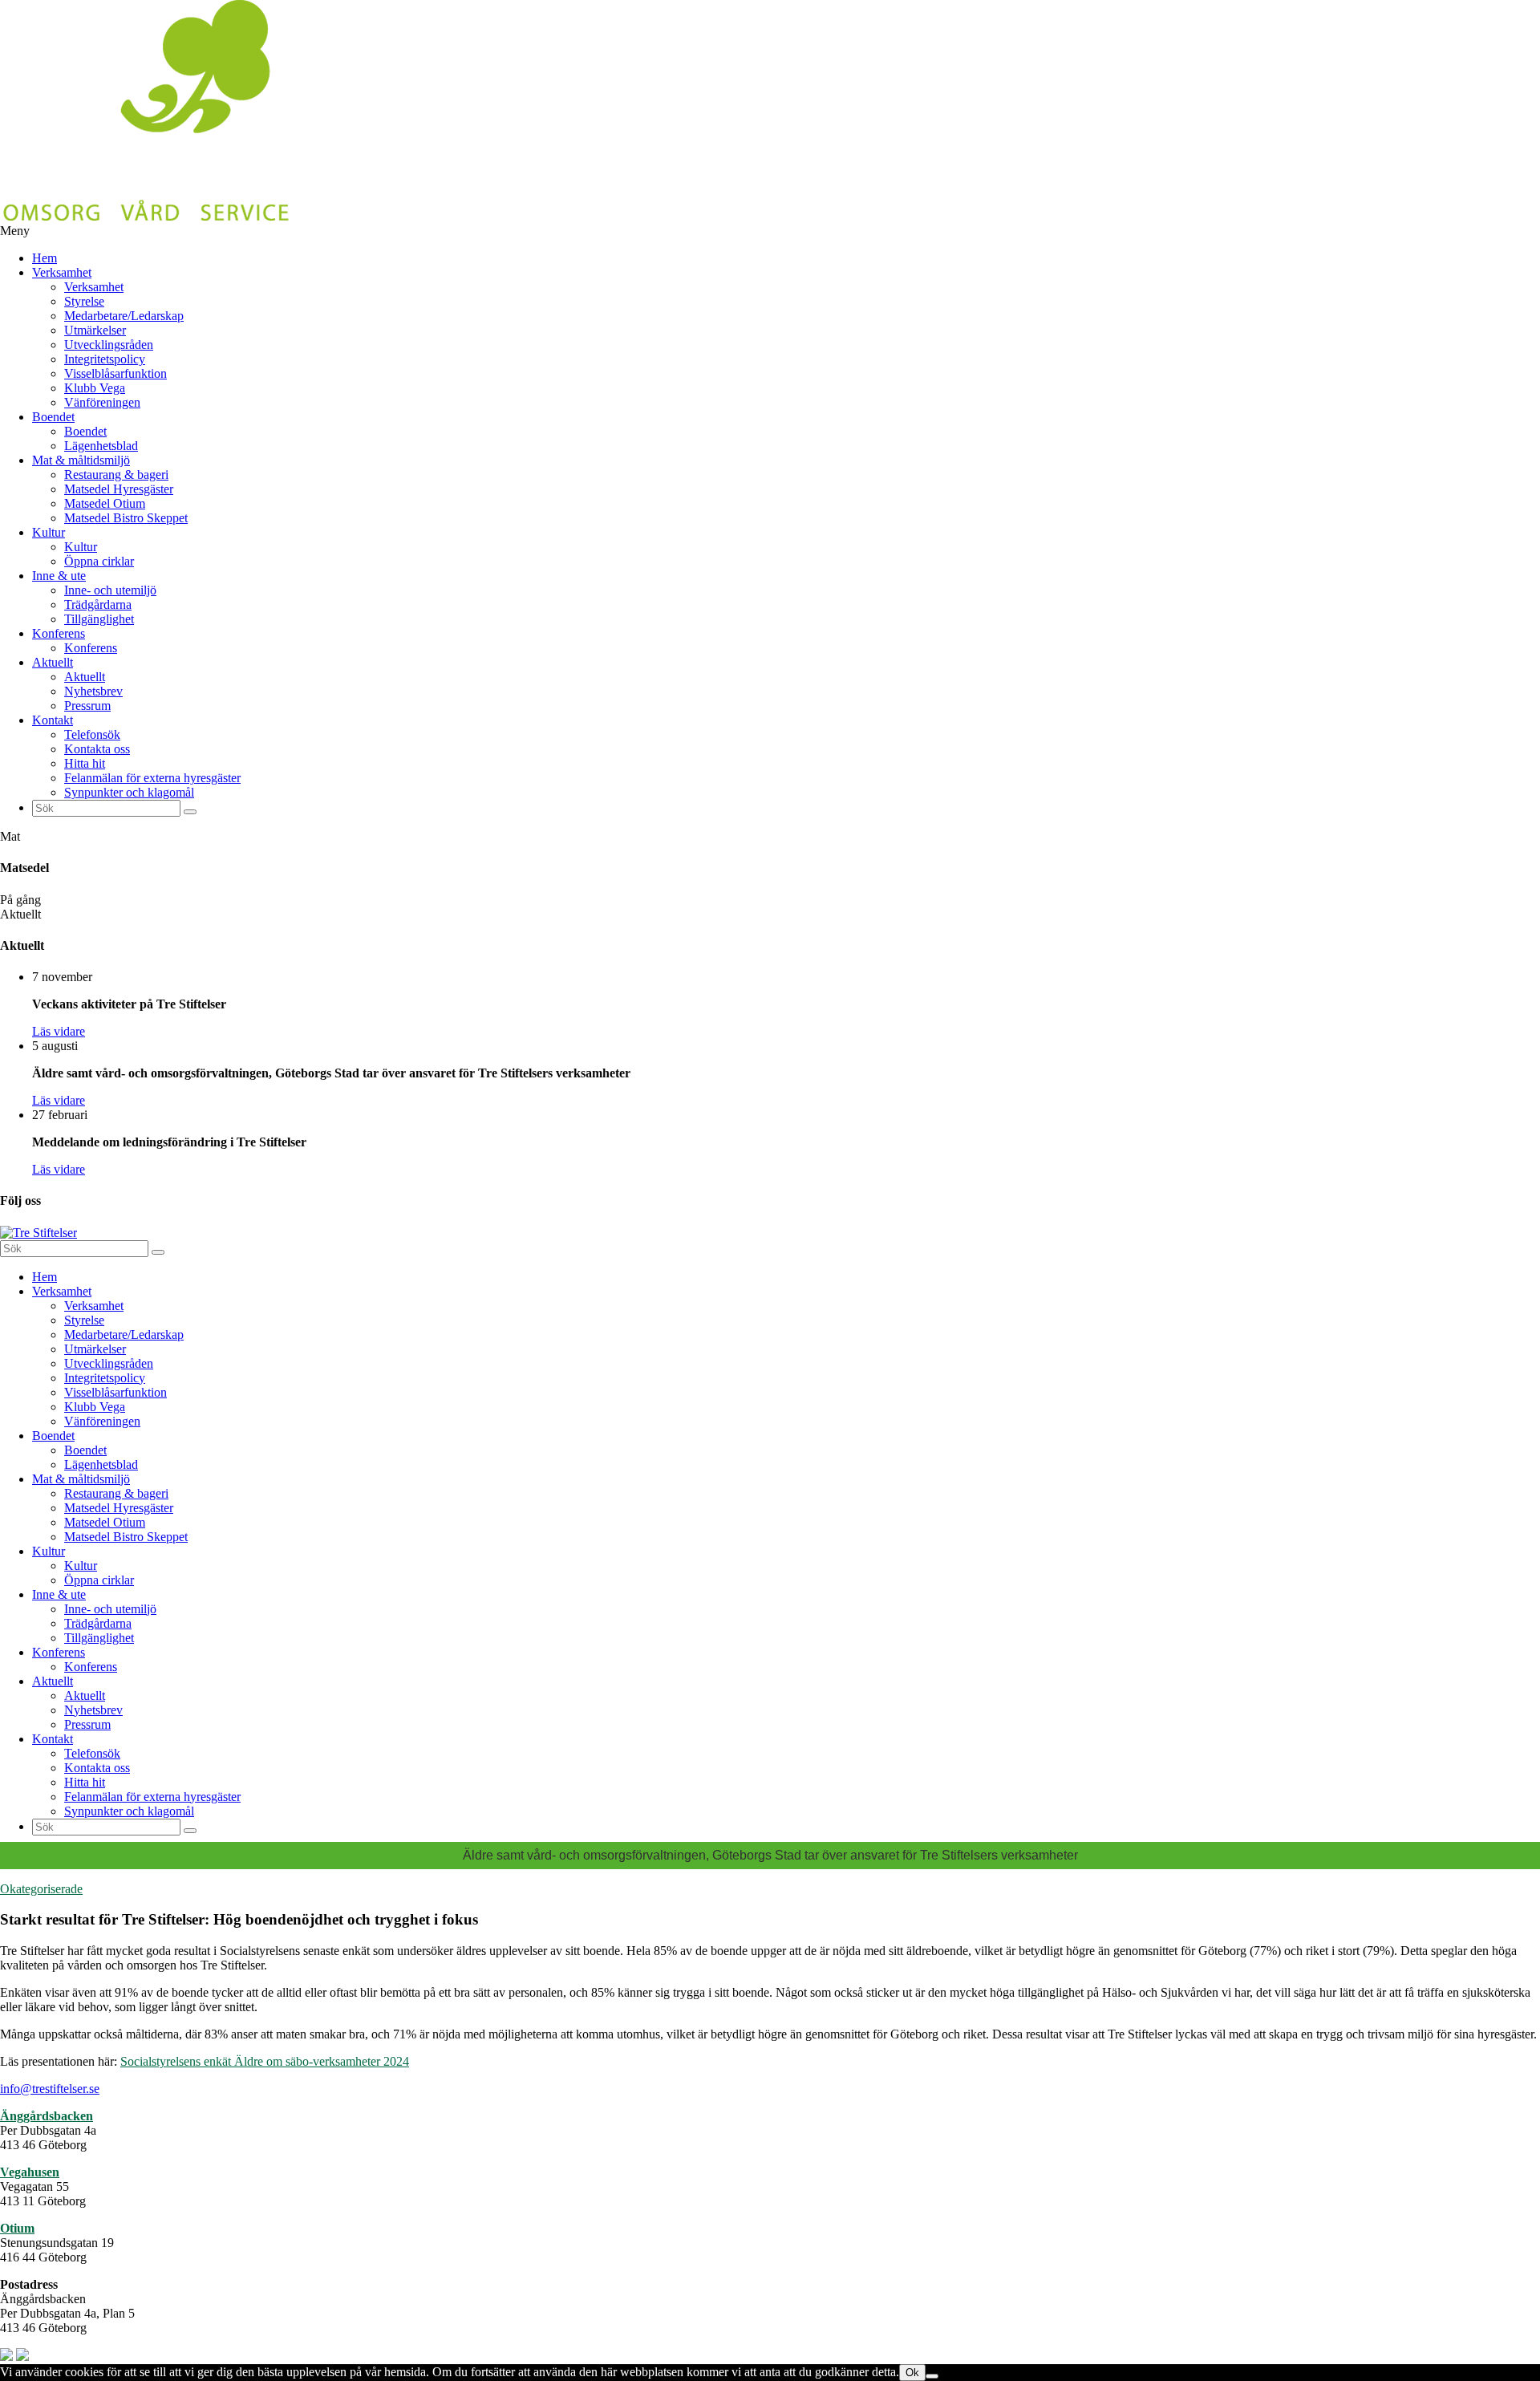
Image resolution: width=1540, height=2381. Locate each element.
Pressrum (87, 706)
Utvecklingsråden (109, 345)
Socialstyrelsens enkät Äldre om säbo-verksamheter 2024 (265, 2061)
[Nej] (932, 2376)
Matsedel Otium (105, 503)
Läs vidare (59, 1031)
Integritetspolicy (105, 359)
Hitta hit (85, 763)
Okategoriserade (41, 1889)
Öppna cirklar (99, 561)
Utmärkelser (95, 330)
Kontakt (53, 720)
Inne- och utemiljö (110, 590)
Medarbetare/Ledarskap (124, 316)
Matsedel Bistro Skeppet (126, 518)
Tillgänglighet (99, 619)
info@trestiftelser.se (50, 2089)
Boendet (53, 417)
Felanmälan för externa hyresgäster (152, 778)
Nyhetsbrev (93, 691)
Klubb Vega (95, 388)
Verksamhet (62, 272)
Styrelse (84, 301)
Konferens (59, 633)
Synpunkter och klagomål (129, 792)
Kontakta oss (97, 749)
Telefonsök (92, 734)
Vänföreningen (102, 402)
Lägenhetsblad (101, 446)
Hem (45, 258)
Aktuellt (53, 662)
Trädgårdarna (98, 604)
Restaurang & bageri (116, 475)
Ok (912, 2373)
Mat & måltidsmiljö (81, 460)
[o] (190, 812)
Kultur (49, 532)
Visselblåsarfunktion (115, 373)
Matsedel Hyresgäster (119, 489)
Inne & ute (59, 576)
